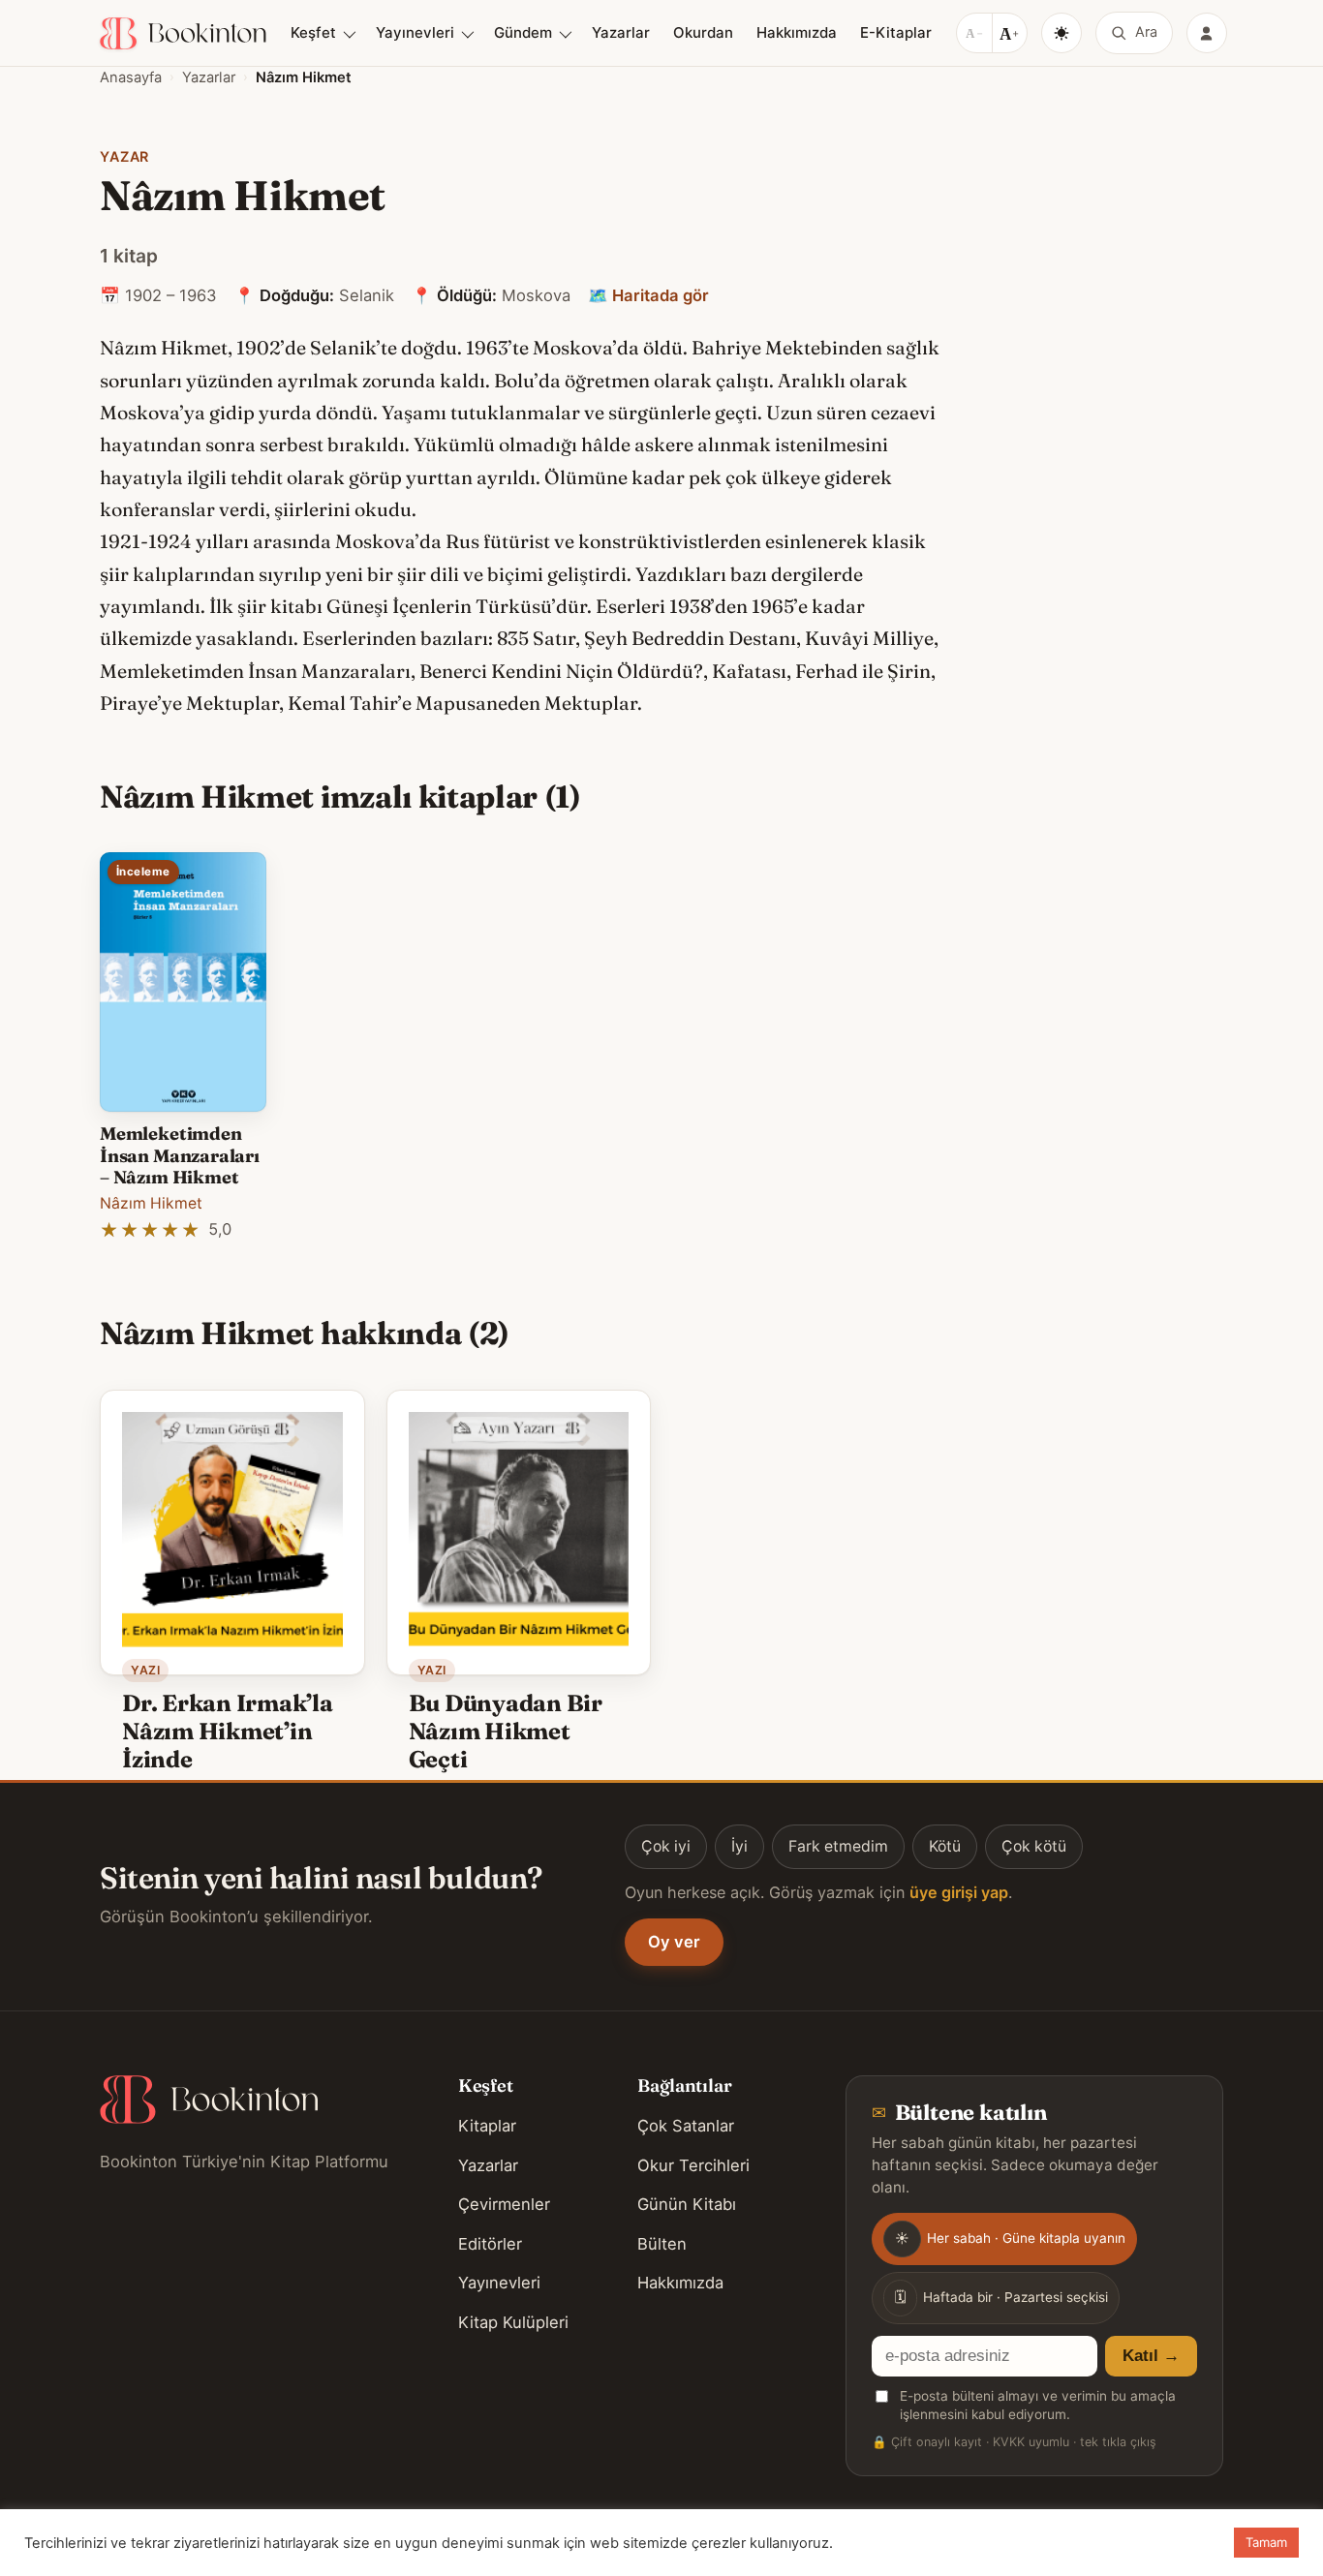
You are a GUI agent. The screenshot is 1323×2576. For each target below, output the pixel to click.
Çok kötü (1034, 1846)
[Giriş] (1207, 33)
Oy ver (674, 1942)
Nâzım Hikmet (151, 1203)
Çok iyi (666, 1846)
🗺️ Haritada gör (648, 295)
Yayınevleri (415, 32)
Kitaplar (487, 2126)
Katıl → (1151, 2356)
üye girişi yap (959, 1892)
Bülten (662, 2244)
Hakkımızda (797, 32)
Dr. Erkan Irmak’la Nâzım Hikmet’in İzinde (228, 1731)
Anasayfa (131, 77)
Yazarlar (621, 32)
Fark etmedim (838, 1846)
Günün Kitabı (687, 2204)
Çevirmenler (504, 2204)
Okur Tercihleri (693, 2165)
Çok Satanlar (686, 2126)
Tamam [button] (1266, 2542)
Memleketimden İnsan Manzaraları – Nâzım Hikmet (180, 1155)
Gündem (523, 32)
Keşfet (313, 32)
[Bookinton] (183, 33)
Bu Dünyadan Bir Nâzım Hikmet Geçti (506, 1731)
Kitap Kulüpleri (513, 2322)
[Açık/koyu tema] (1061, 33)
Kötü (945, 1846)
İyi (739, 1846)
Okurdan (703, 32)
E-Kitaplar (896, 32)
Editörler (490, 2244)
